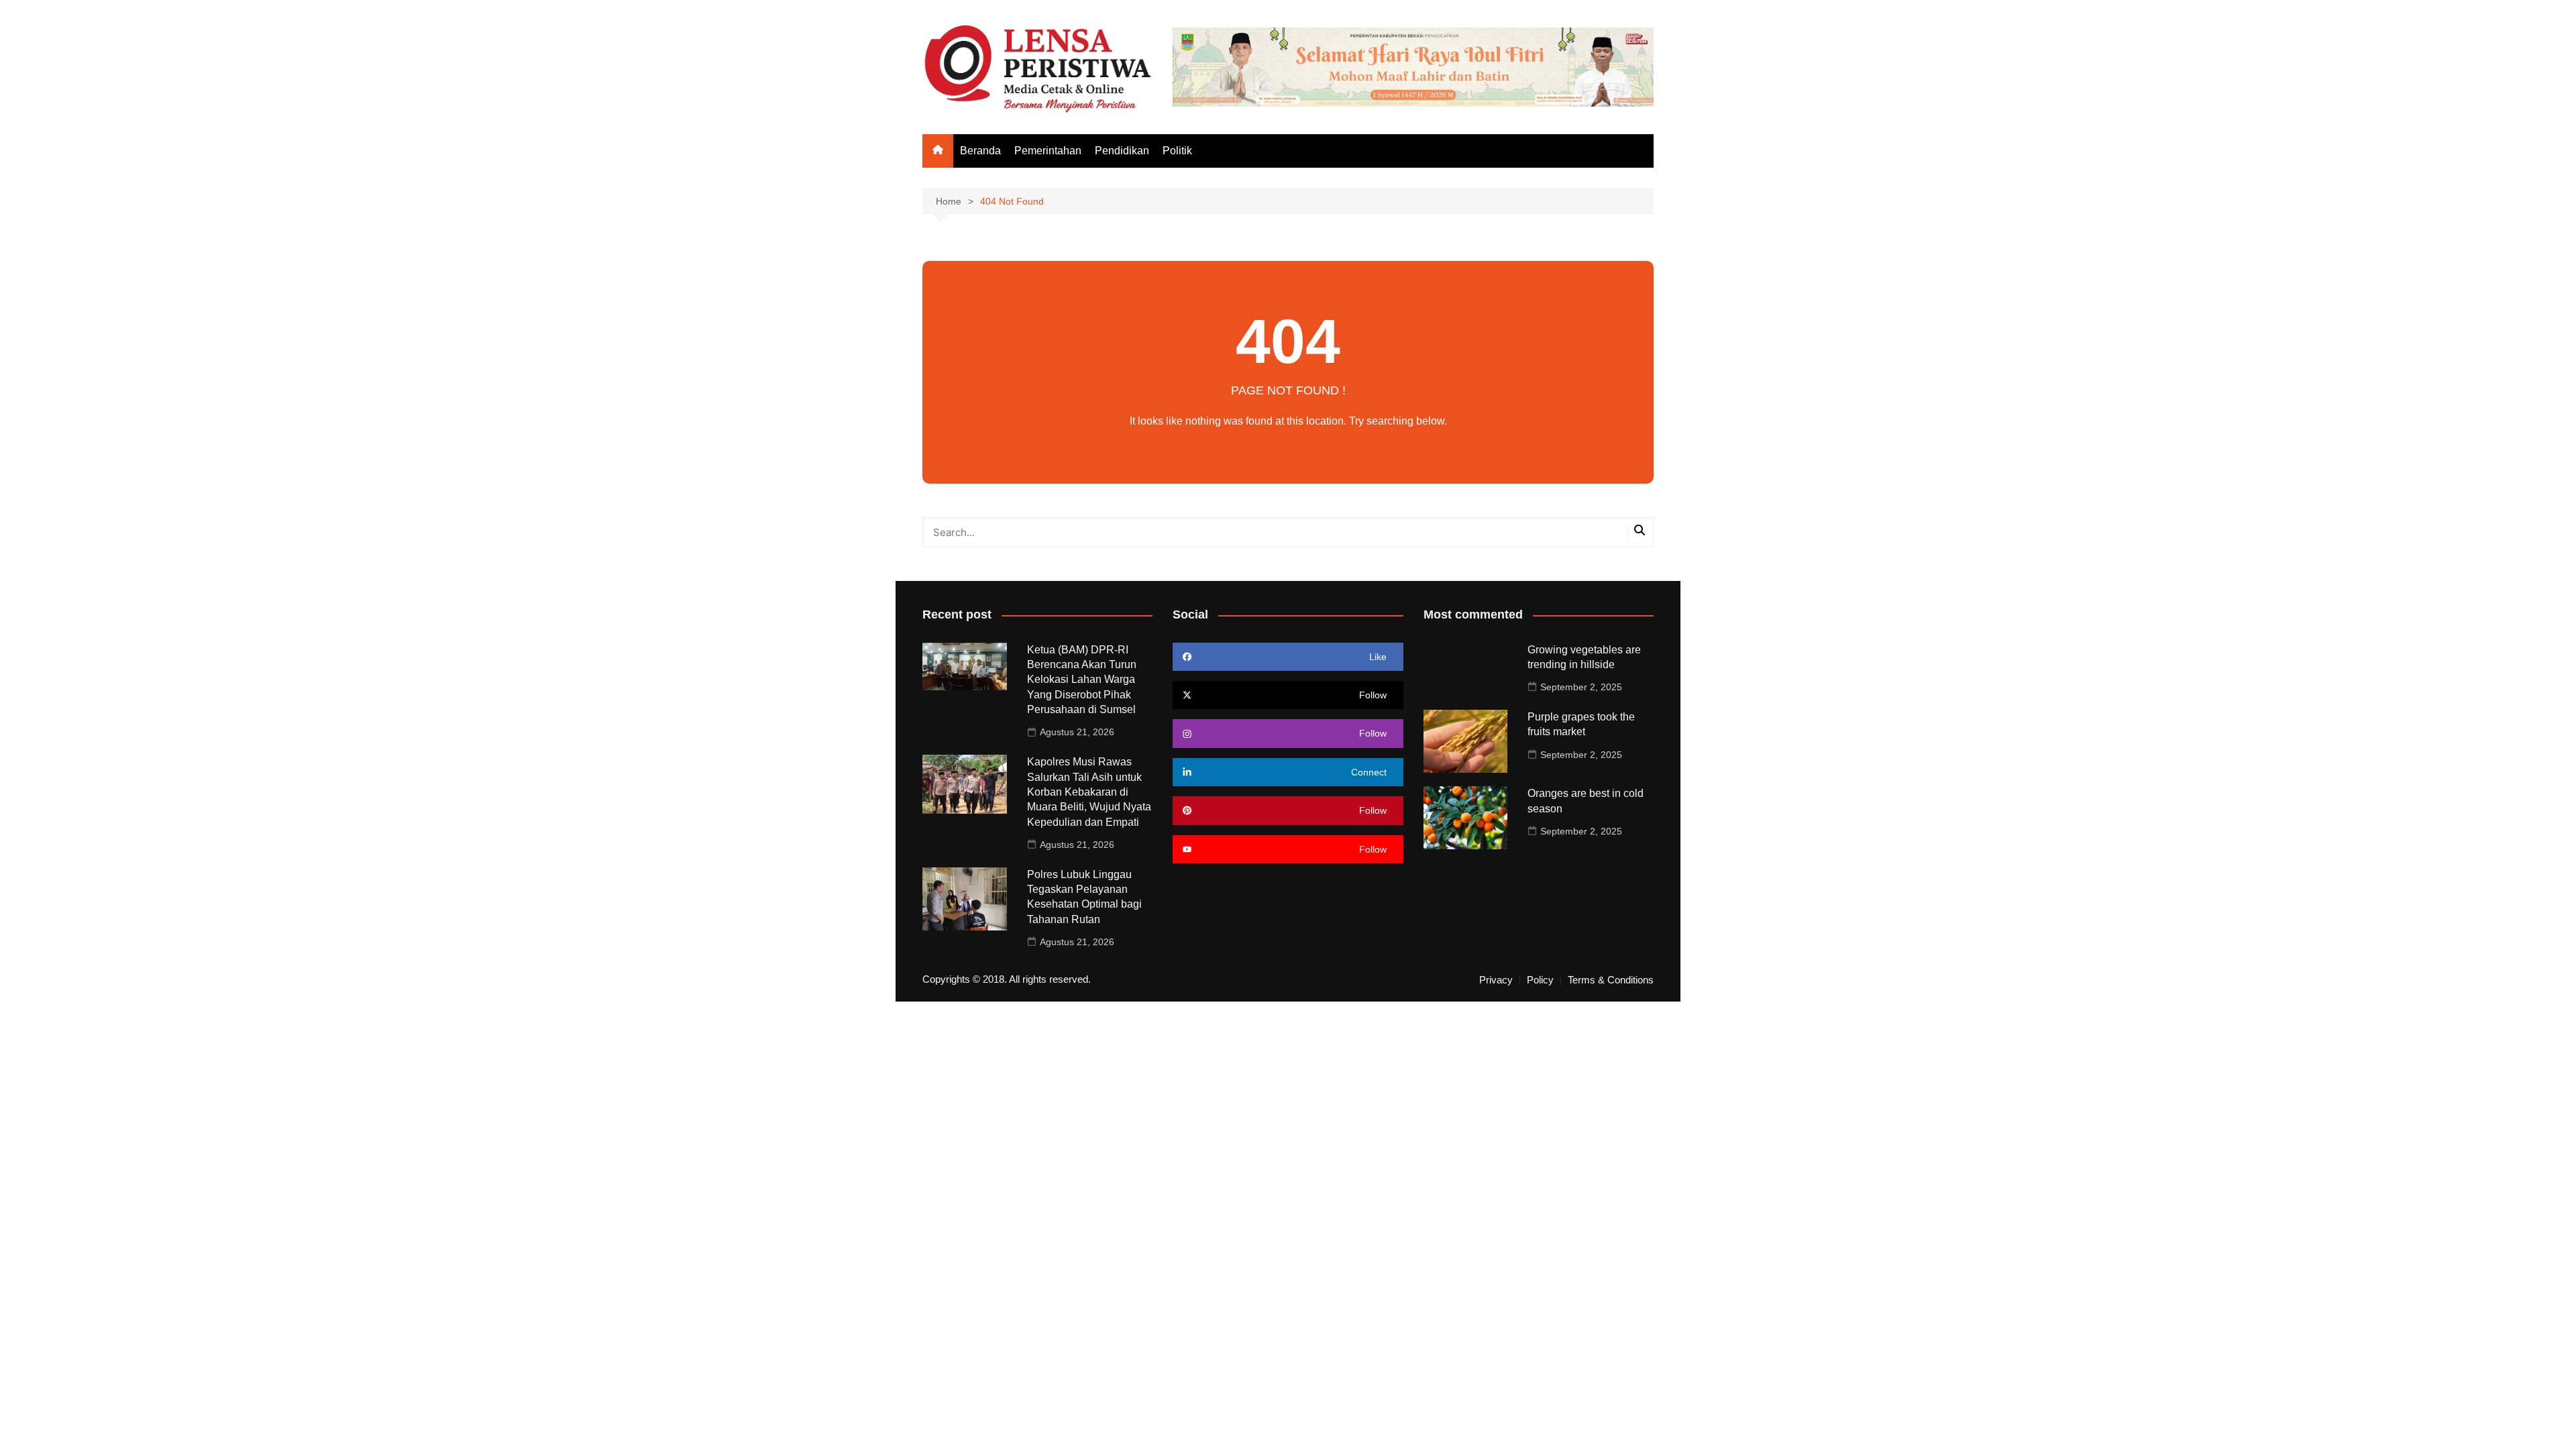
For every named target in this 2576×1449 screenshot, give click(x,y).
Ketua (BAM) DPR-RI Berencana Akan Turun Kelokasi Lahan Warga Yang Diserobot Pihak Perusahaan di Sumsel (1082, 680)
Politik (1177, 151)
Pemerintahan (1048, 151)
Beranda (980, 151)
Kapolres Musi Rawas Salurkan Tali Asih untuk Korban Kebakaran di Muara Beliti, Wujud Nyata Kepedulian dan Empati (1089, 792)
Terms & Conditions (1611, 980)
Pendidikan (1122, 151)
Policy (1540, 980)
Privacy (1496, 980)
